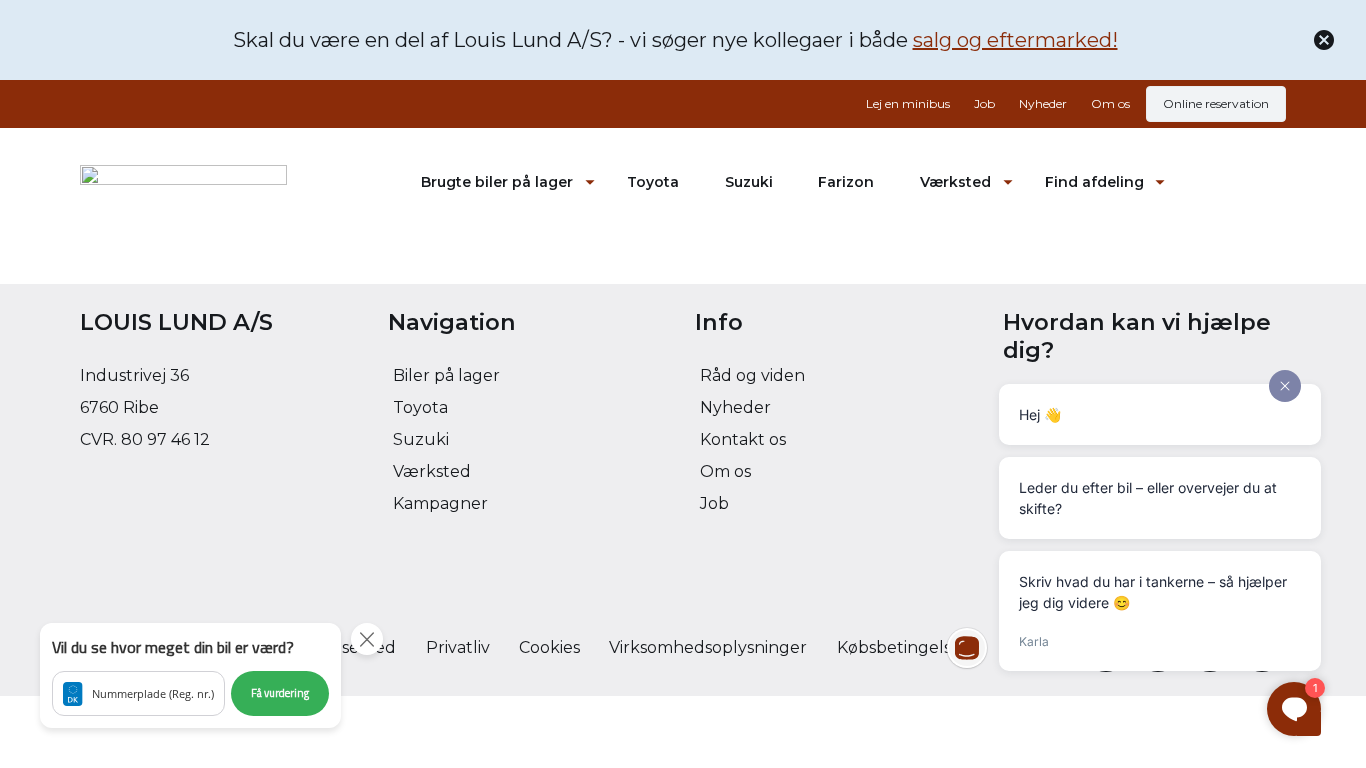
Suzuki (749, 182)
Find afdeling (1094, 182)
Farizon (846, 182)
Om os (1110, 103)
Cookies (549, 647)
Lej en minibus (908, 103)
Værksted (955, 182)
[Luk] (1324, 40)
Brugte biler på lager (497, 182)
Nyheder (1043, 103)
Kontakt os (743, 439)
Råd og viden (752, 375)
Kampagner (440, 503)
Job (984, 103)
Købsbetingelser (902, 647)
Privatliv (458, 647)
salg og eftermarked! (1015, 40)
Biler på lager (446, 375)
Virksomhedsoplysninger (708, 647)
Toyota (653, 182)
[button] (190, 675)
